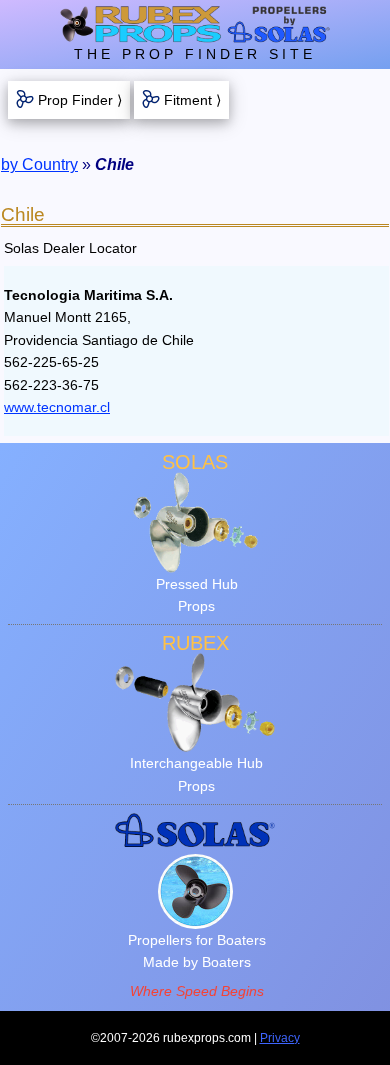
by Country (39, 164)
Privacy (280, 1038)
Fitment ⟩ (192, 100)
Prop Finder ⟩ (80, 100)
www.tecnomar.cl (57, 407)
